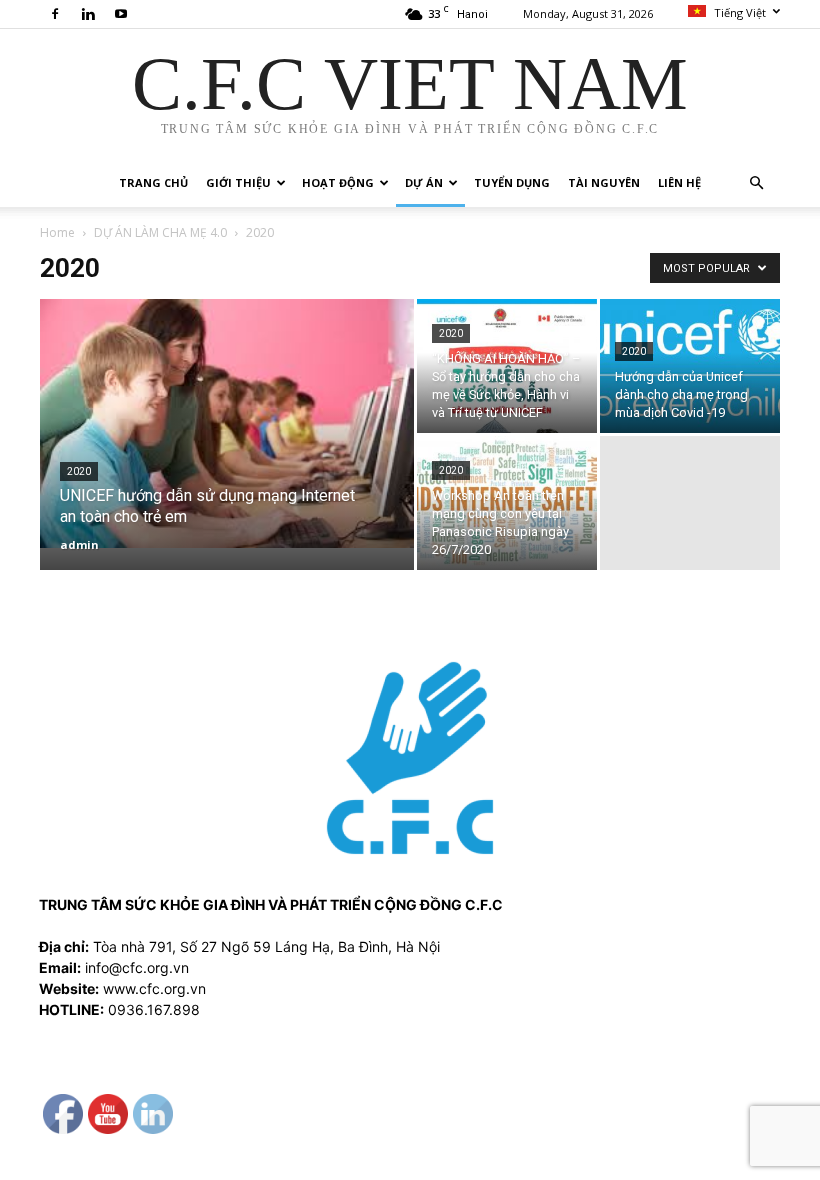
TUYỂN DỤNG (512, 182)
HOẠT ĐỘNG (338, 182)
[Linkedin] (88, 14)
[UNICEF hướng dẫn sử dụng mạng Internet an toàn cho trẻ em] (227, 423)
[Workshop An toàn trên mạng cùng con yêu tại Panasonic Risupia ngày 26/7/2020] (507, 503)
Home (57, 232)
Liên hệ (679, 182)
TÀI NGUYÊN (604, 182)
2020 (79, 471)
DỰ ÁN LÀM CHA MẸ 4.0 (160, 232)
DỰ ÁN (424, 182)
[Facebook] (55, 14)
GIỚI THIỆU (238, 182)
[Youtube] (121, 14)
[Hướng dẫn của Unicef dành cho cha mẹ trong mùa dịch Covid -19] (690, 366)
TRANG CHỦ (153, 182)
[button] (756, 183)
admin (79, 544)
